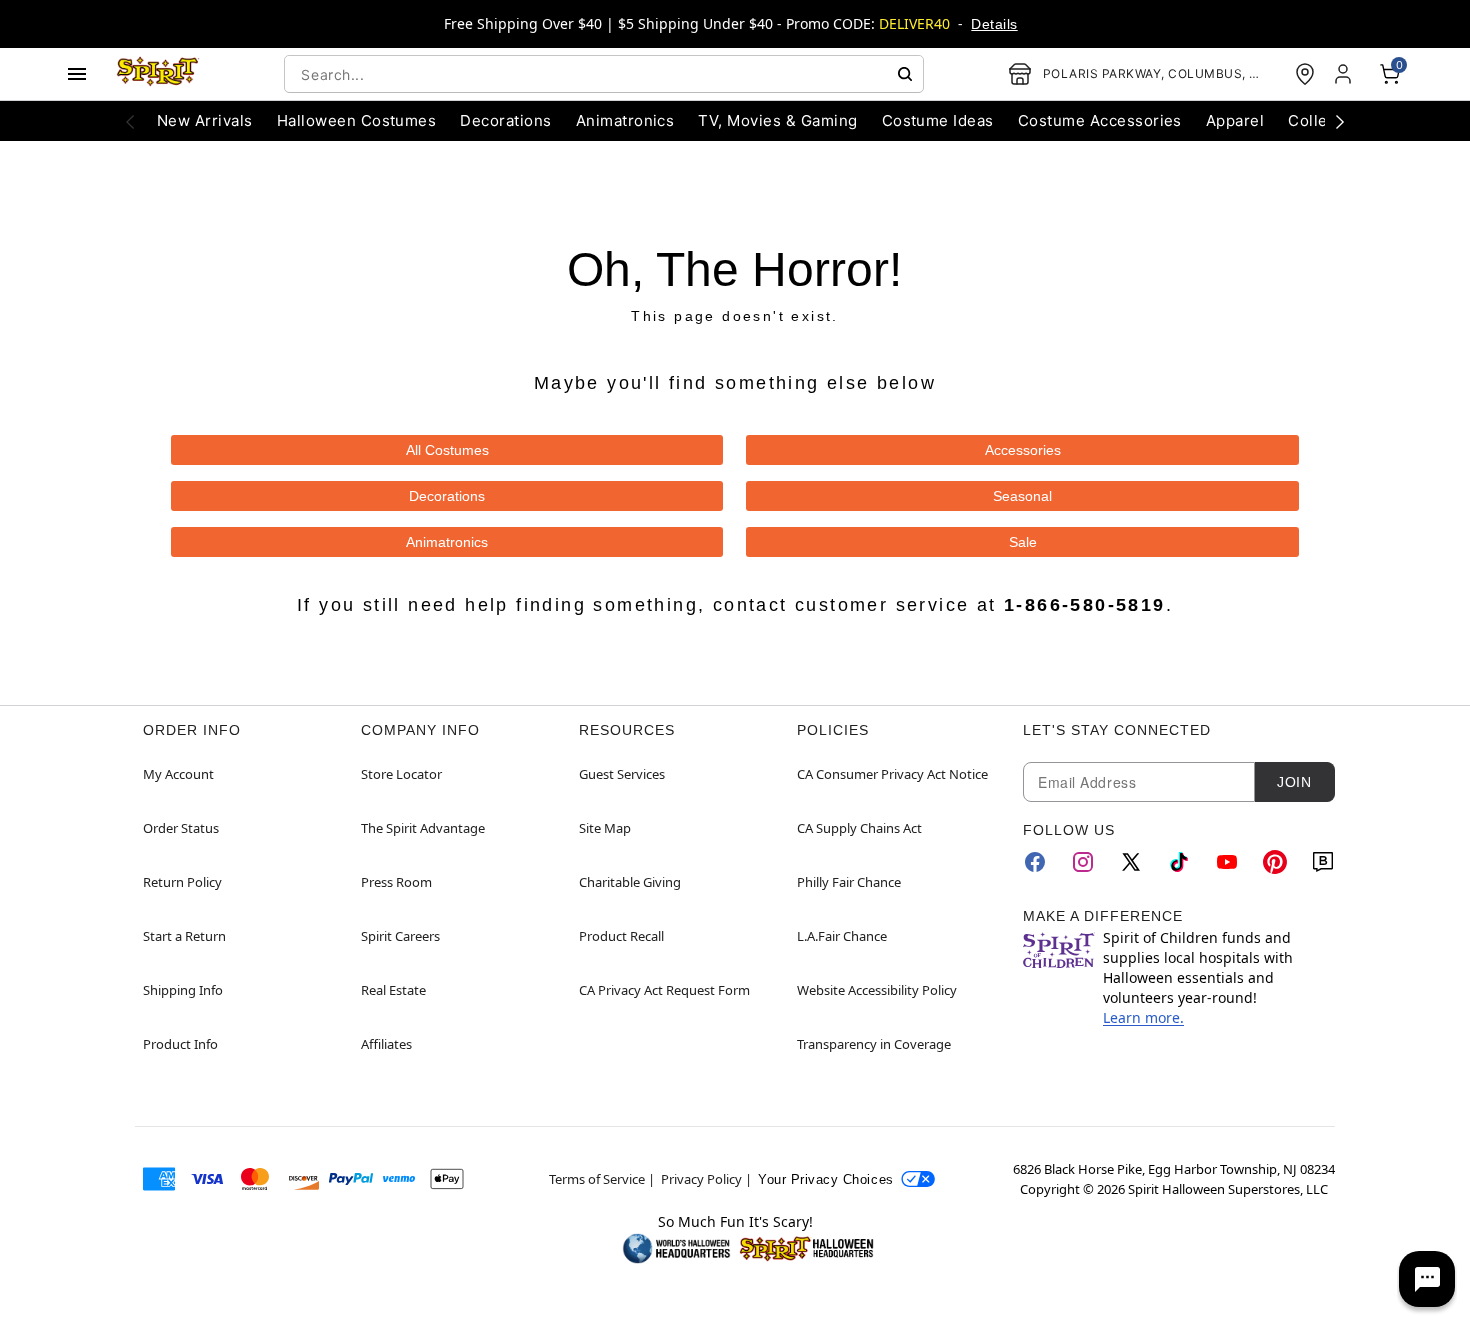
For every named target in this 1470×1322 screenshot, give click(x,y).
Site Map (605, 828)
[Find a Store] (1305, 74)
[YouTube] (1227, 862)
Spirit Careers (400, 936)
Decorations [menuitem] (505, 120)
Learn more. (1143, 1017)
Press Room (396, 882)
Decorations (447, 496)
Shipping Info (183, 990)
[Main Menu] (77, 74)
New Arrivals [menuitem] (205, 120)
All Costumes (447, 450)
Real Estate (393, 990)
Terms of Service (597, 1179)
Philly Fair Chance (849, 882)
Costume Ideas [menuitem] (938, 120)
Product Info (180, 1044)
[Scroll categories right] (1340, 121)
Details (994, 24)
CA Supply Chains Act (859, 828)
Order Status (181, 828)
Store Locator (401, 774)
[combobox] (604, 74)
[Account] (1345, 74)
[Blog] (1323, 862)
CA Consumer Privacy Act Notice (892, 774)
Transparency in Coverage (874, 1044)
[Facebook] (1035, 862)
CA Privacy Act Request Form (664, 990)
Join (1294, 782)
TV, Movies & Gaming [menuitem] (777, 120)
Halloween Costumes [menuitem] (357, 120)
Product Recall (621, 936)
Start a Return (184, 936)
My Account (178, 774)
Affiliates (386, 1044)
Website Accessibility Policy (877, 990)
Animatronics (447, 542)
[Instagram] (1083, 862)
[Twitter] (1131, 862)
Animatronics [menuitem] (625, 120)
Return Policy (182, 882)
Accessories (1023, 450)
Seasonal (1022, 496)
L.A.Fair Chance (842, 936)
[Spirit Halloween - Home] (158, 74)
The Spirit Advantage (423, 828)
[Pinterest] (1275, 862)
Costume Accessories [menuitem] (1100, 120)
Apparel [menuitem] (1235, 120)
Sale (1023, 542)
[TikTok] (1179, 862)
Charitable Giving (630, 882)
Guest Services (622, 774)
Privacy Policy (701, 1179)
